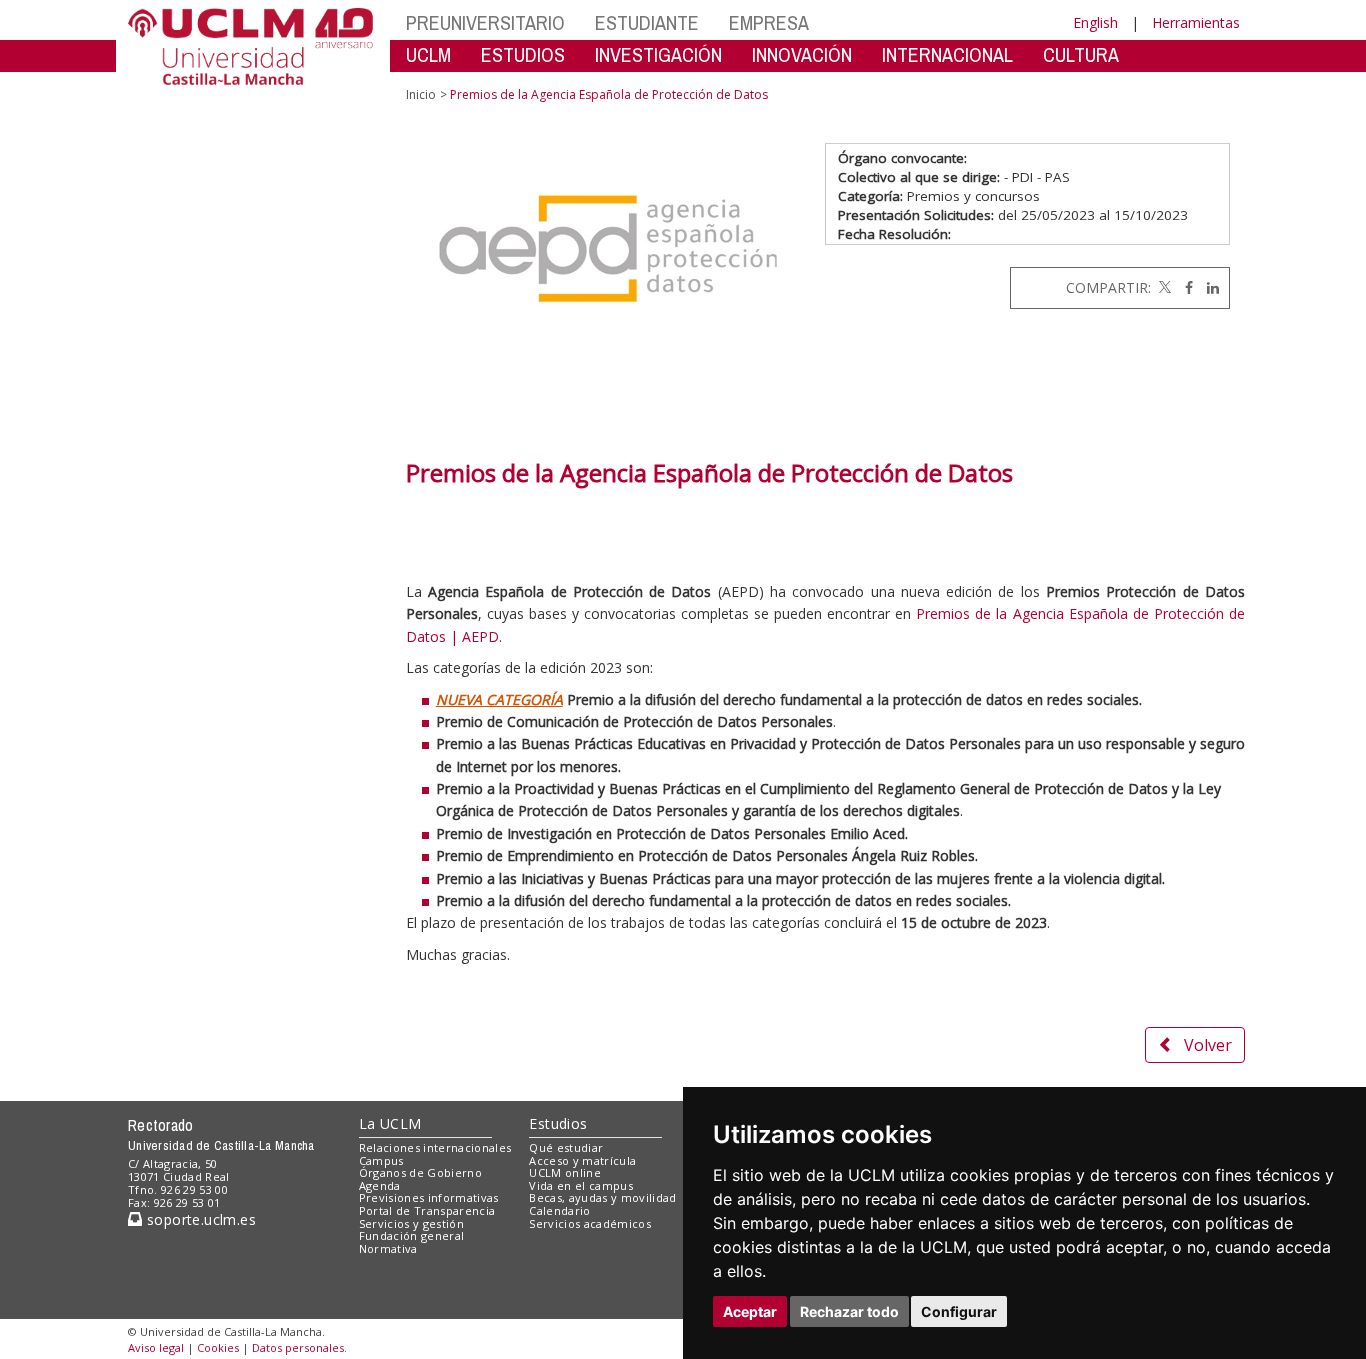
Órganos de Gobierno (420, 1172)
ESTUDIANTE (647, 22)
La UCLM (390, 1123)
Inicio (421, 94)
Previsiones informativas (429, 1197)
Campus (381, 1160)
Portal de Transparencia (427, 1210)
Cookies (218, 1347)
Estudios (558, 1123)
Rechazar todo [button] (849, 1311)
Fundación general (412, 1235)
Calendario (559, 1210)
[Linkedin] (1208, 287)
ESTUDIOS (523, 54)
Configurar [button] (959, 1311)
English (1095, 22)
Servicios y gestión (411, 1223)
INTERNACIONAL (947, 54)
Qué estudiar (566, 1147)
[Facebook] (1184, 287)
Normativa (388, 1248)
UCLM (428, 54)
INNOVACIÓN (802, 54)
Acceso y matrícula (582, 1160)
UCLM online (565, 1172)
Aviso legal (156, 1347)
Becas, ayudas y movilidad (602, 1197)
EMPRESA (769, 22)
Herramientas (1196, 22)
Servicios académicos (590, 1223)
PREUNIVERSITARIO (485, 22)
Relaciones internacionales (435, 1147)
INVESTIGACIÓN (658, 54)
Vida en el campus (581, 1185)
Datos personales (298, 1347)
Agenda (380, 1185)
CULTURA (1081, 54)
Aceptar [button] (750, 1311)
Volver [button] (1208, 1045)
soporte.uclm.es (199, 1219)
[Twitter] (1163, 287)
